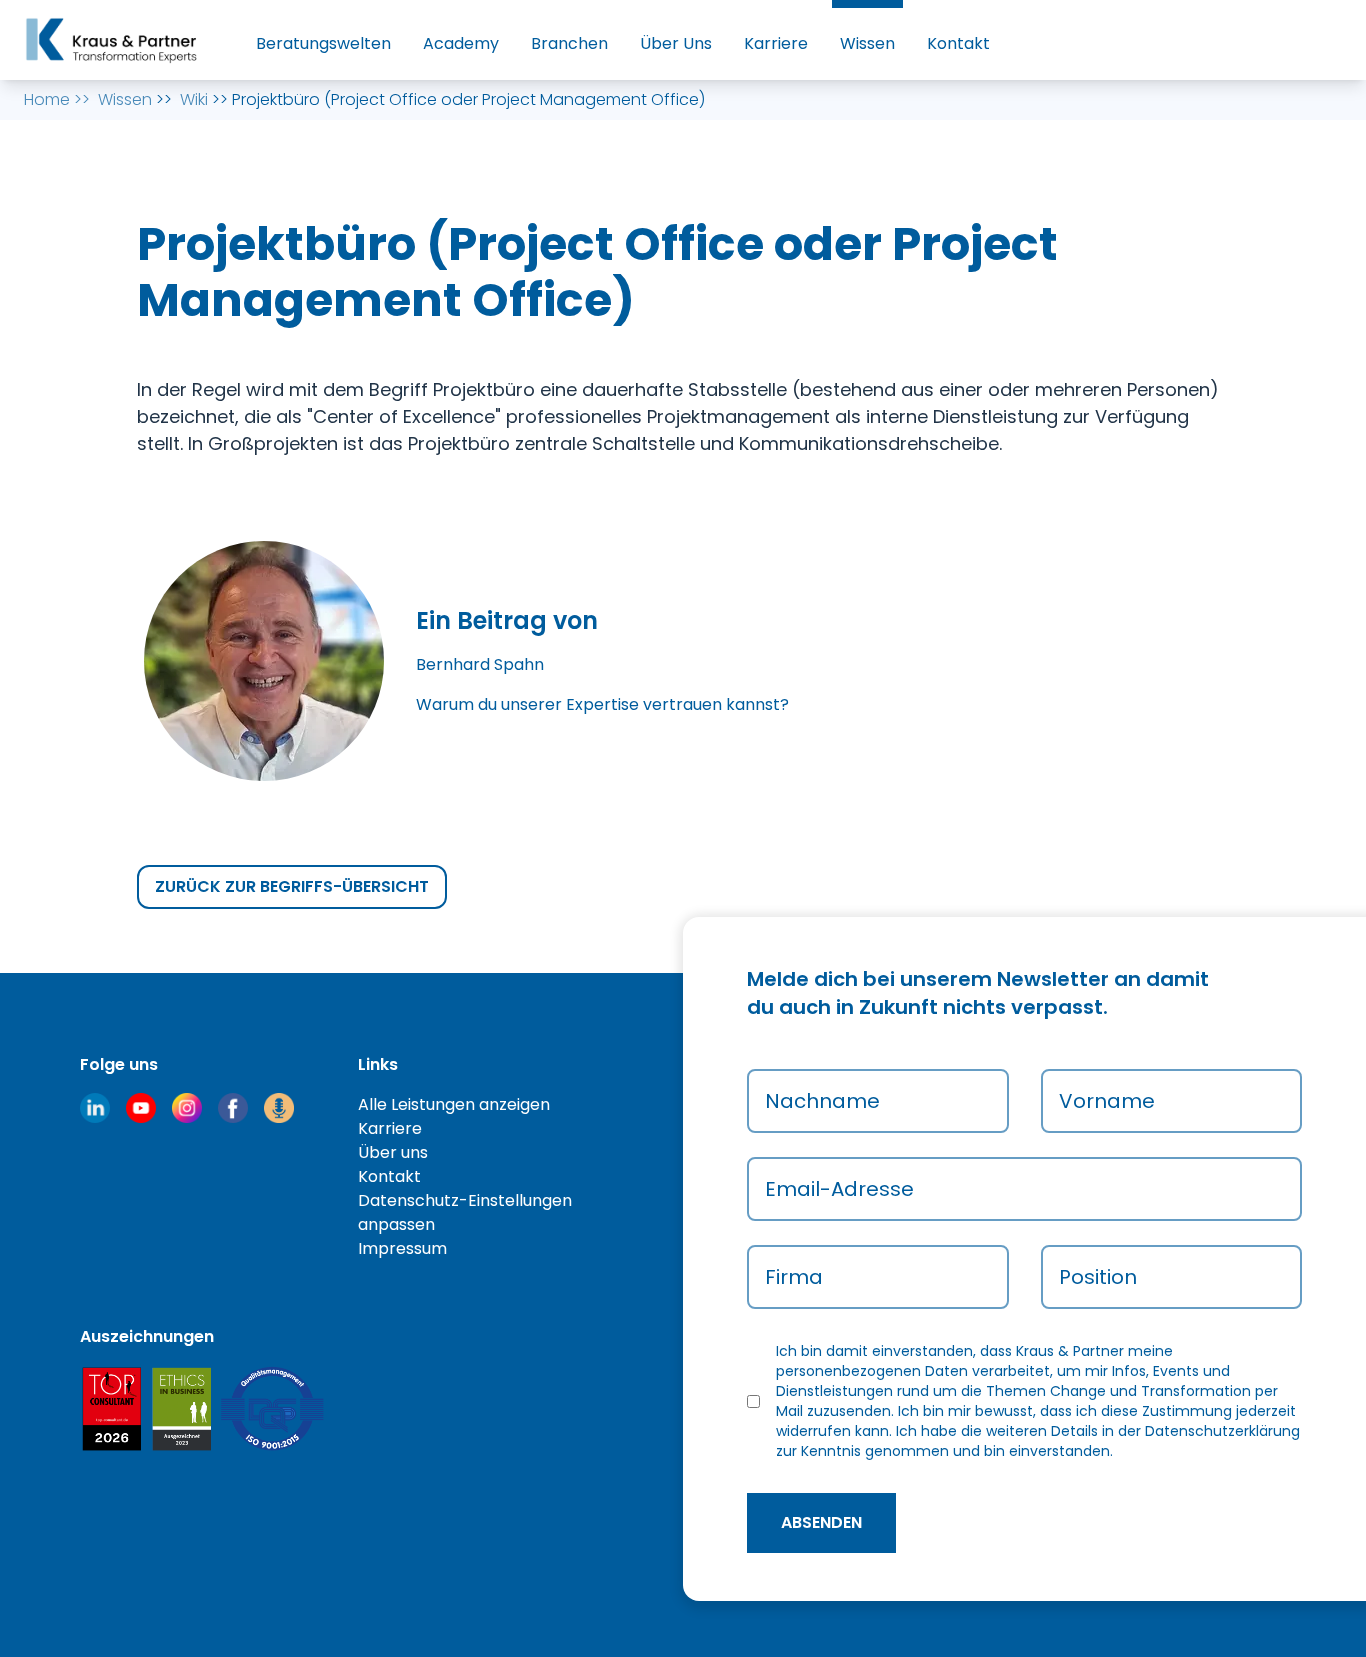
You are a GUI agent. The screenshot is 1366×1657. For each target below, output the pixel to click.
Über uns (393, 1152)
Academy (461, 43)
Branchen (569, 43)
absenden (821, 1522)
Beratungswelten (323, 43)
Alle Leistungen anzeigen (454, 1104)
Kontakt (958, 43)
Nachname (822, 1101)
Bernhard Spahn (480, 664)
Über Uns (676, 43)
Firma (794, 1277)
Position (1098, 1277)
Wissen (867, 43)
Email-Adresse (839, 1189)
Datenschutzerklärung (1222, 1431)
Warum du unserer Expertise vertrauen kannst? (602, 704)
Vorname (1107, 1101)
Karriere (776, 43)
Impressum (402, 1248)
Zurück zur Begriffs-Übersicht (292, 886)
